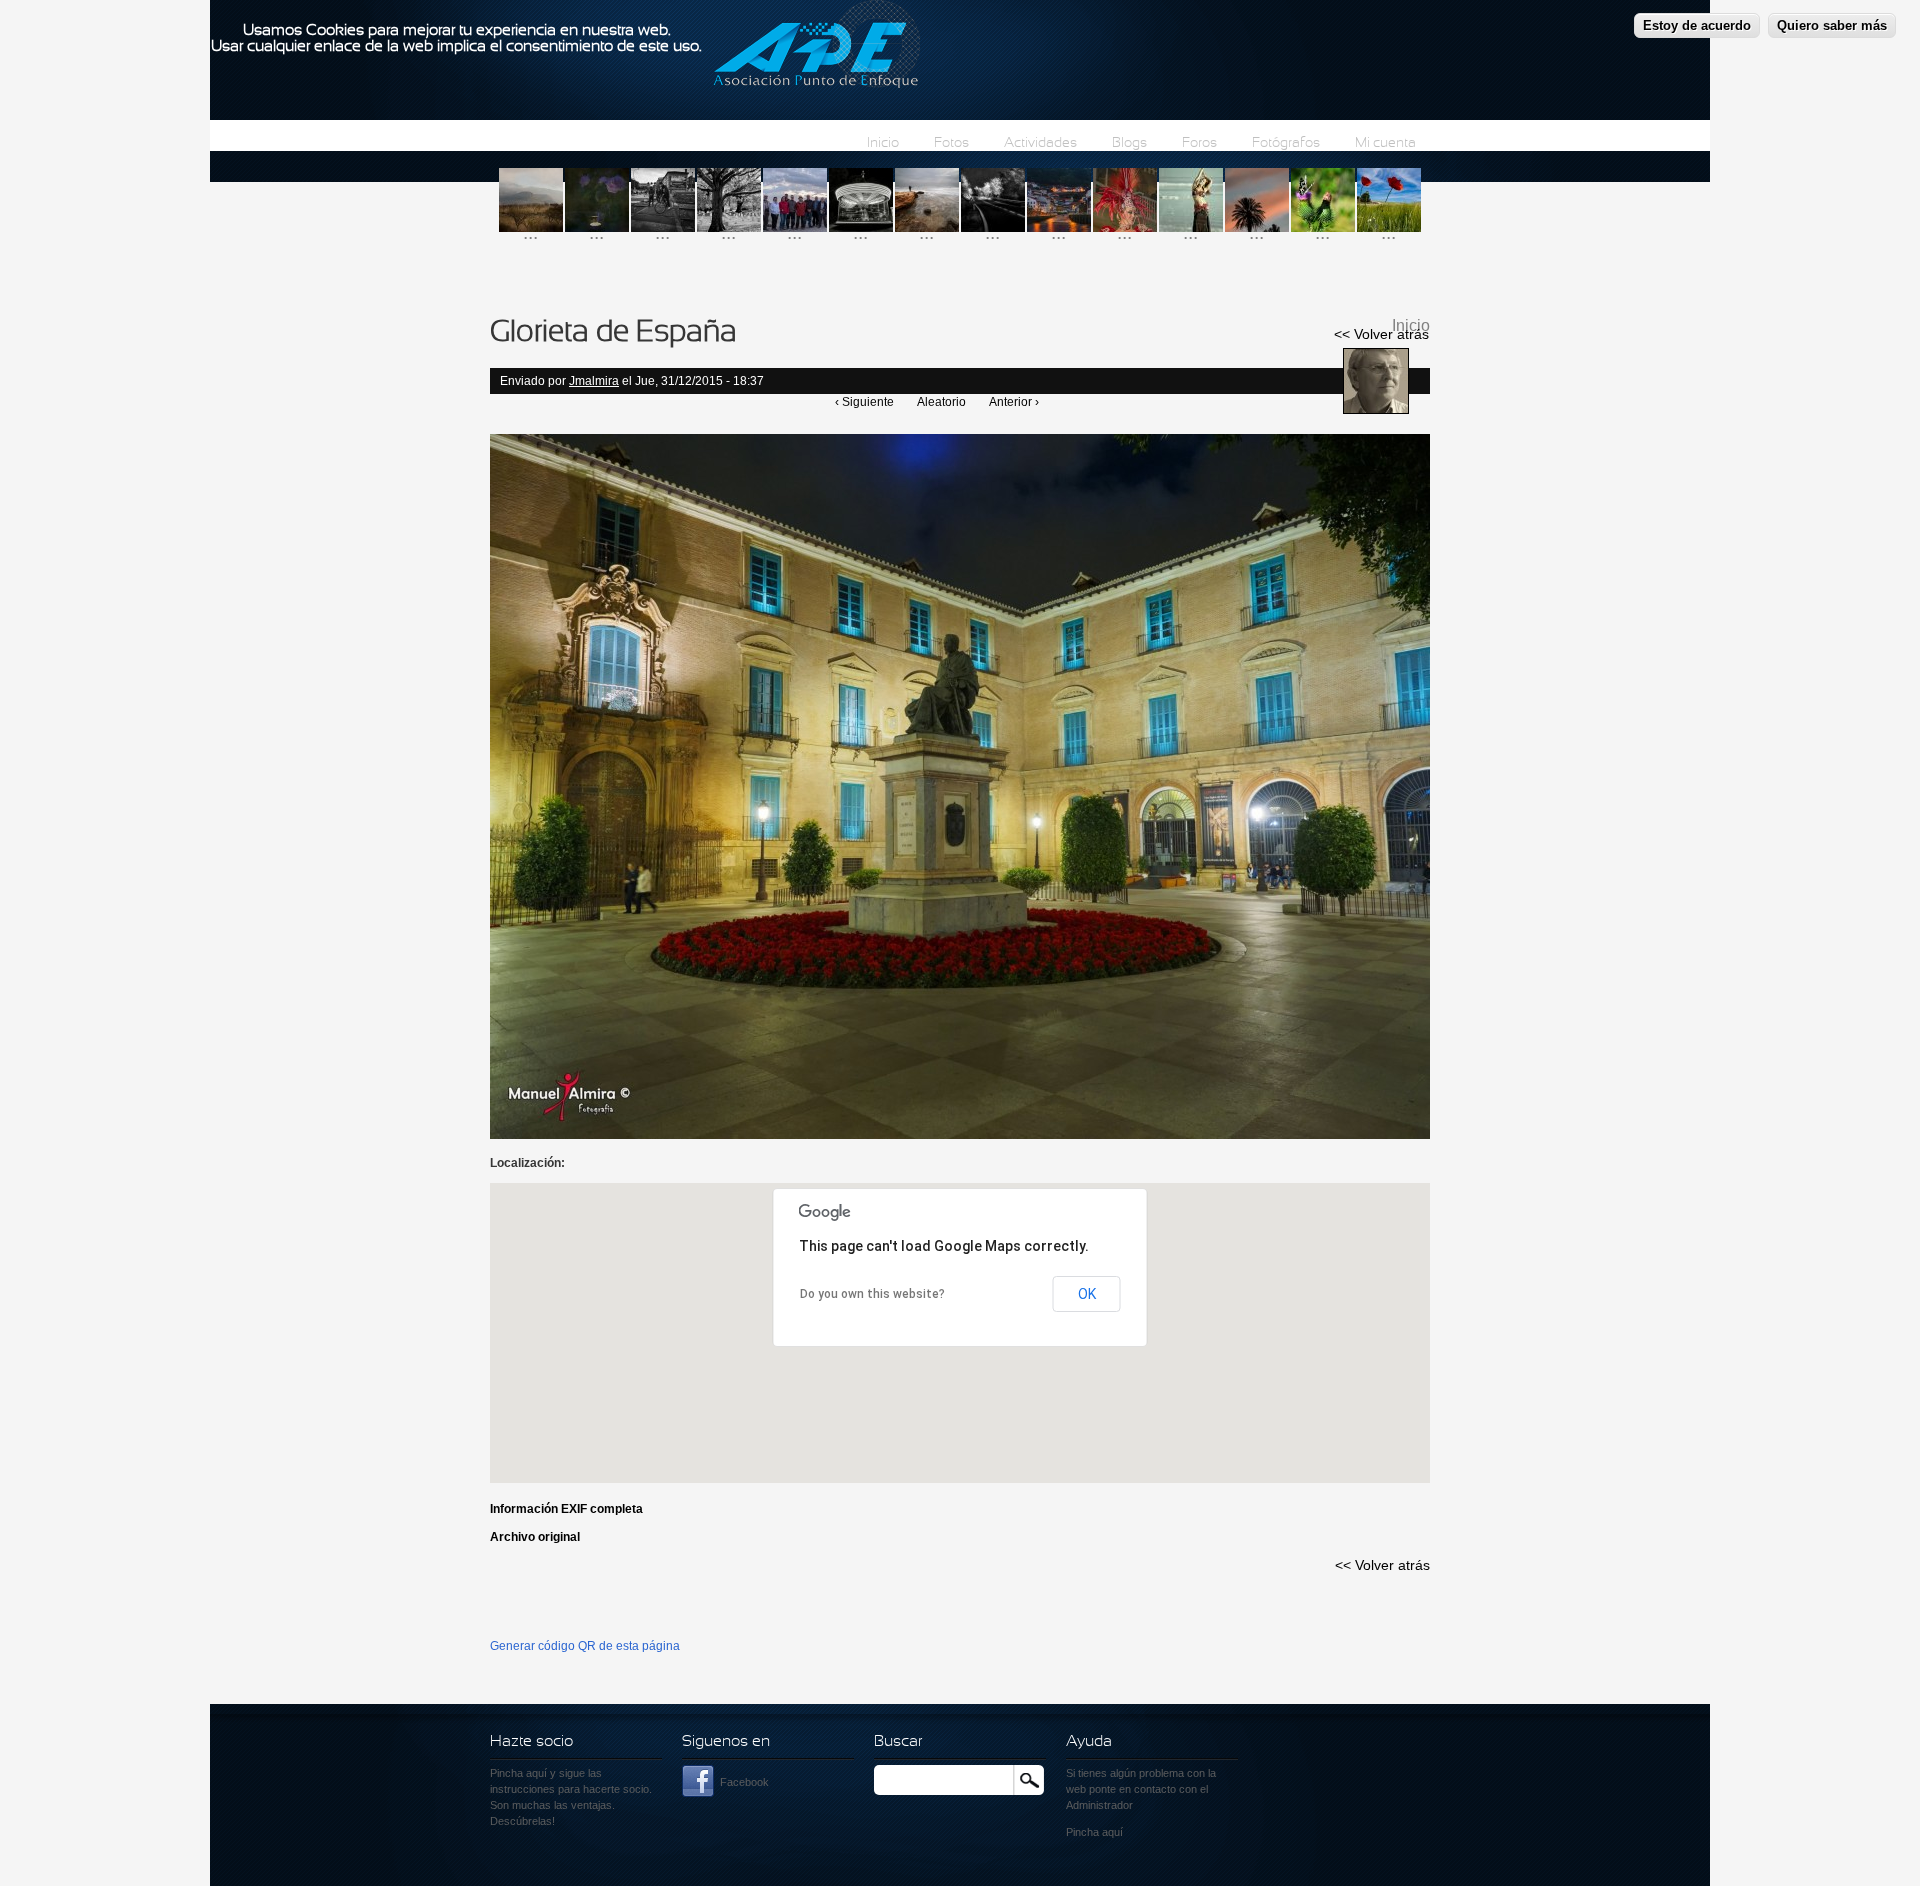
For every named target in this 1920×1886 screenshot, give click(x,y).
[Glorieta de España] (960, 1135)
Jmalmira (594, 381)
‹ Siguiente (864, 402)
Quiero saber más (1832, 25)
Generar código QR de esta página (585, 1646)
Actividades (1040, 143)
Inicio (883, 143)
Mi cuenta (1385, 143)
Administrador (1099, 1805)
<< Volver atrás (1381, 334)
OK (1087, 1294)
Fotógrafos (1286, 143)
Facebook (744, 1782)
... (530, 232)
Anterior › (1014, 402)
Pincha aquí (518, 1773)
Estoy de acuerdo (1697, 25)
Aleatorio (941, 402)
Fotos (951, 143)
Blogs (1129, 143)
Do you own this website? (872, 1294)
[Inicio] (816, 47)
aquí (1112, 1832)
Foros (1199, 143)
